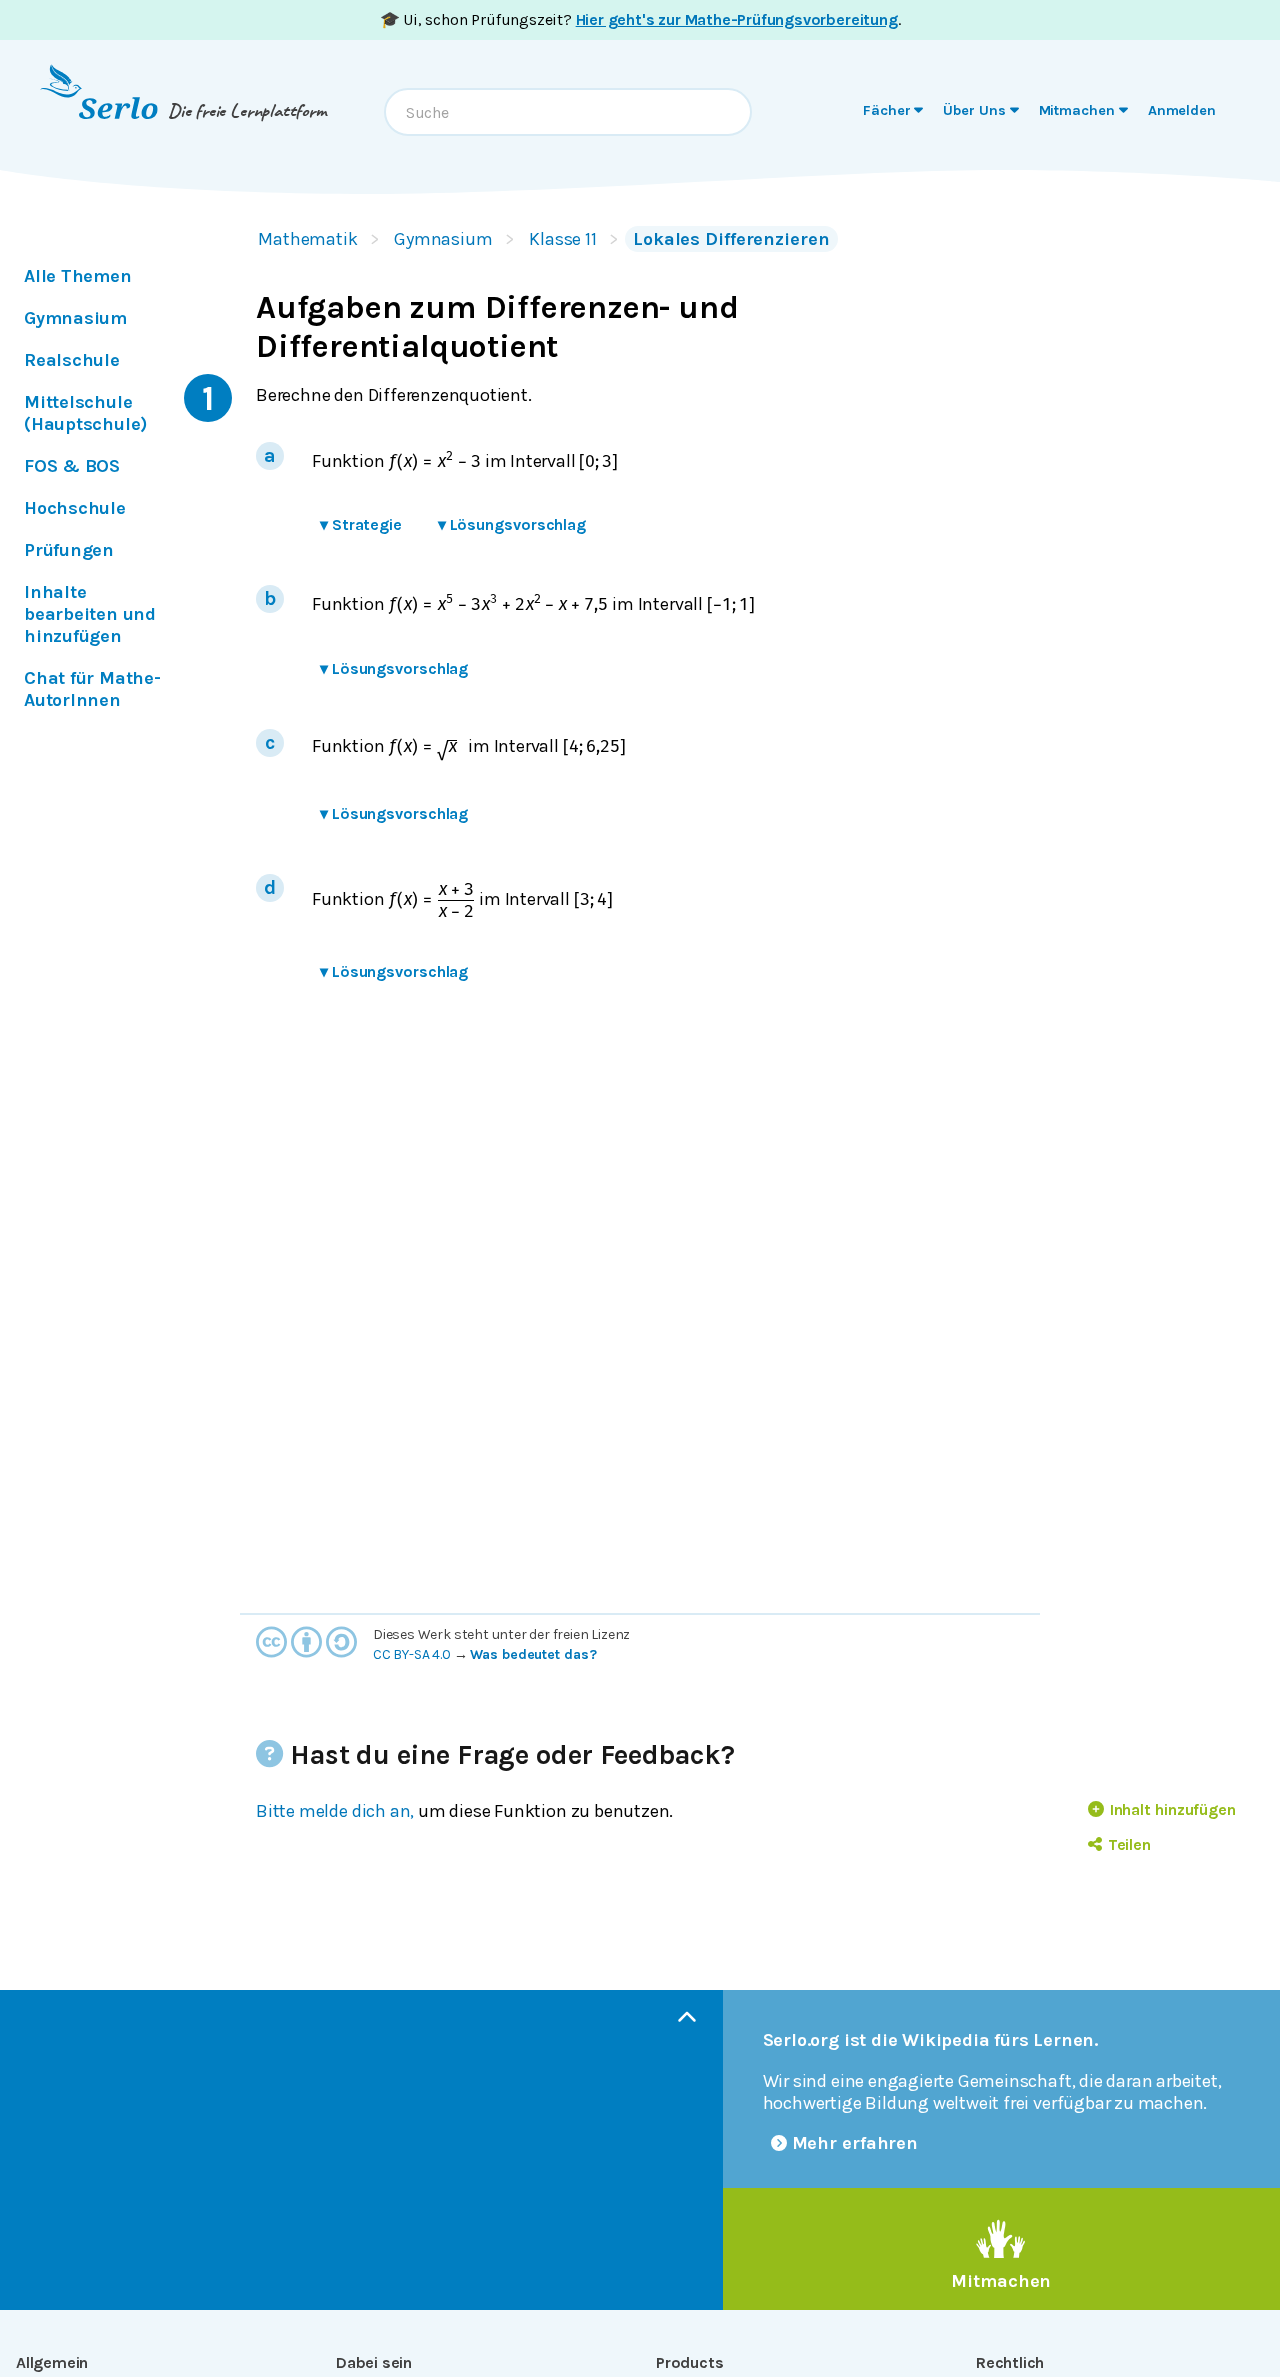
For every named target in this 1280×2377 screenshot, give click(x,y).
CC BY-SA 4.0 (412, 1654)
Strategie (361, 524)
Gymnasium (443, 239)
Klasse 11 (563, 239)
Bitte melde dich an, (335, 1811)
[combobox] (568, 112)
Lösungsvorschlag (512, 524)
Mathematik (308, 239)
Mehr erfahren (855, 2143)
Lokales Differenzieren (731, 239)
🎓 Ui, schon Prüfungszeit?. (640, 19)
